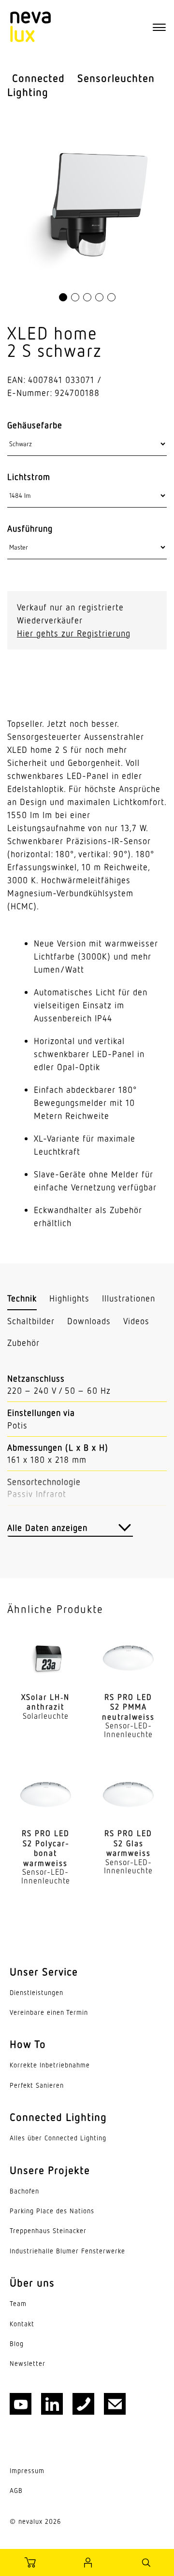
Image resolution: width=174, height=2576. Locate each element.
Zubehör (23, 1343)
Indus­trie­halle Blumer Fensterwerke (67, 2251)
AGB (16, 2491)
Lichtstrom (29, 477)
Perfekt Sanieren (37, 2085)
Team (18, 2304)
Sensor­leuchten (116, 78)
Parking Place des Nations (52, 2211)
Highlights (69, 1298)
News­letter (28, 2364)
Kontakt (22, 2324)
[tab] (22, 1299)
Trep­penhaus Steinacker (48, 2231)
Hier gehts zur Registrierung (74, 633)
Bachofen (24, 2191)
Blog (17, 2344)
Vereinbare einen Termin (49, 2012)
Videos (136, 1321)
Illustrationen (129, 1298)
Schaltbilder (31, 1321)
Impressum (27, 2471)
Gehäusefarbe (35, 425)
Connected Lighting (36, 85)
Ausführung (30, 528)
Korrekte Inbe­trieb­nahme (50, 2065)
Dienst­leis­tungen (36, 1993)
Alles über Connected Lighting (58, 2138)
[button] (63, 297)
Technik (22, 1298)
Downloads (89, 1321)
